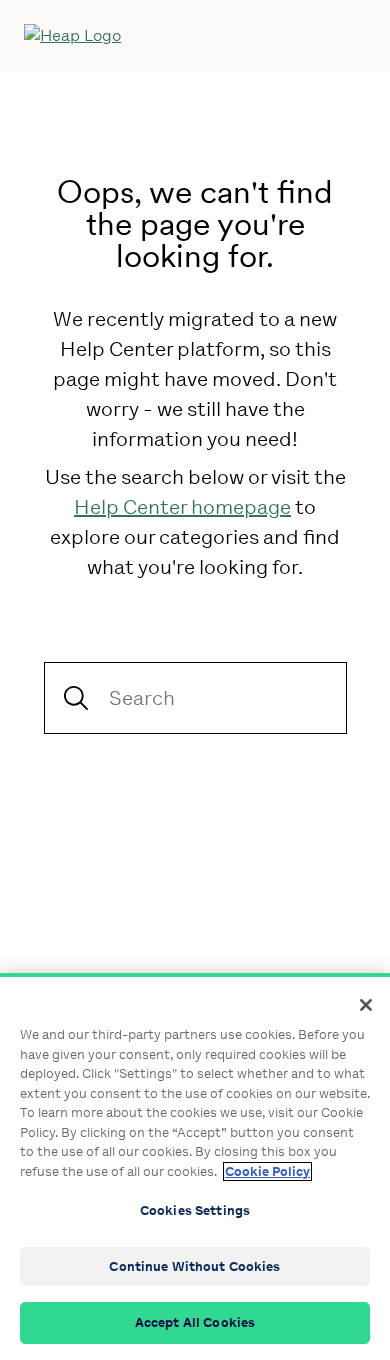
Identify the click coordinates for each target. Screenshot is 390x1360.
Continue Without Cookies (194, 1266)
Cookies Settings (195, 1210)
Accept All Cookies (195, 1322)
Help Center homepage (182, 507)
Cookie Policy (267, 1171)
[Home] (153, 36)
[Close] (366, 1005)
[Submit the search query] (76, 698)
